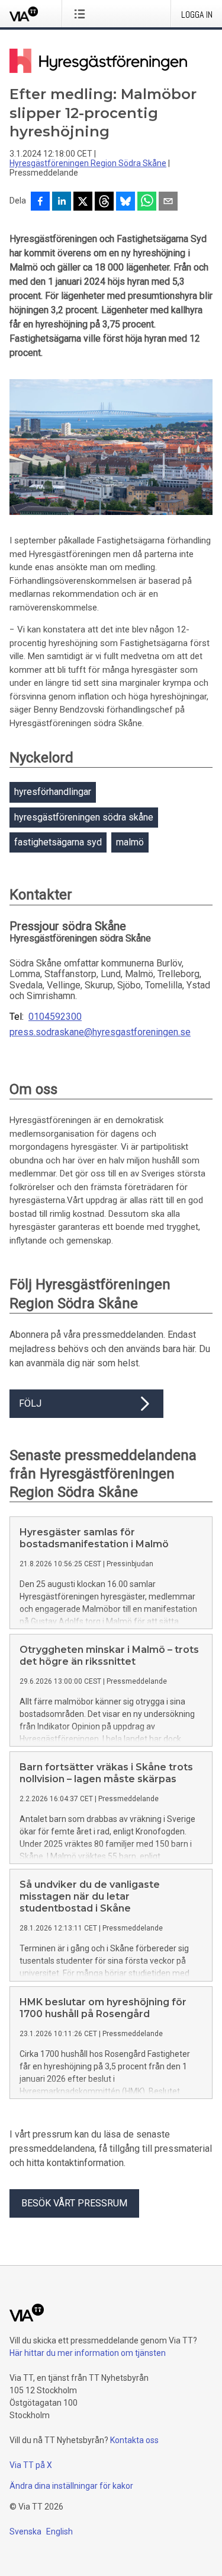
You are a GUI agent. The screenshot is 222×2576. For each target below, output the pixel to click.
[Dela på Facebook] (40, 202)
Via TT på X (31, 2465)
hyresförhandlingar (53, 792)
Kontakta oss (134, 2440)
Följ (30, 1403)
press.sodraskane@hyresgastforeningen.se (100, 1032)
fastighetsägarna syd (58, 842)
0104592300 (55, 1017)
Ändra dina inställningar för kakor (71, 2486)
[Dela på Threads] (104, 202)
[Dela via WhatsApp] (147, 202)
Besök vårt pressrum (74, 2203)
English (59, 2532)
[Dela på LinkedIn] (62, 202)
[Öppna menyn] (82, 14)
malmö (130, 842)
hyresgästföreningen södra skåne (84, 817)
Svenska (25, 2532)
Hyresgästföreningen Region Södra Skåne (88, 163)
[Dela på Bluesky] (126, 202)
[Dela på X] (83, 202)
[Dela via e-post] (168, 202)
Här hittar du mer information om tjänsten (88, 2353)
